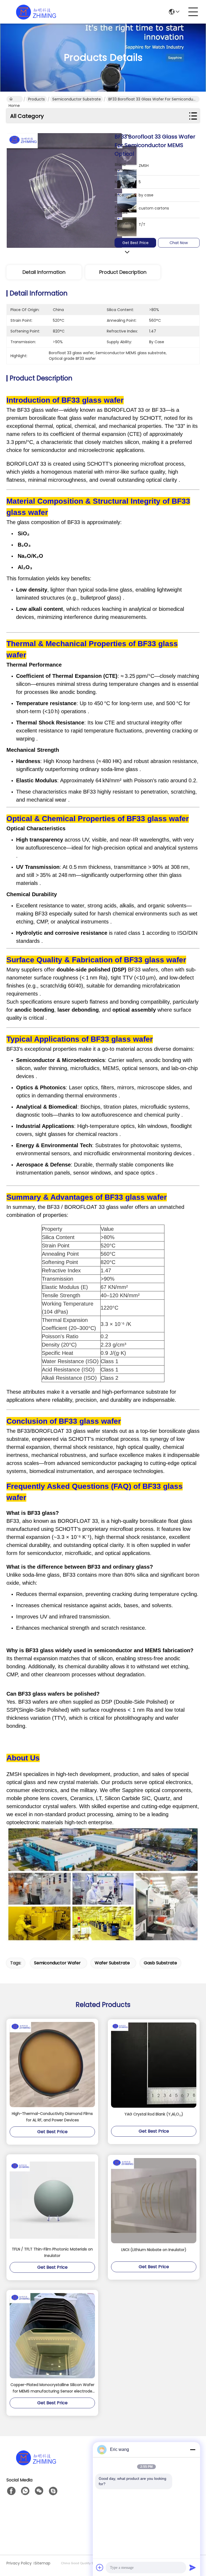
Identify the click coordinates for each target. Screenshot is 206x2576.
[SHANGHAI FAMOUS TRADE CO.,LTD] (36, 12)
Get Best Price (135, 243)
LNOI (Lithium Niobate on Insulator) (154, 2250)
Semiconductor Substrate (77, 99)
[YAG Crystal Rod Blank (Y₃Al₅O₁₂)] (154, 2065)
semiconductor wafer (57, 1963)
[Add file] (100, 2567)
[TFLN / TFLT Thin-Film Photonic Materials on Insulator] (52, 2200)
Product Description (123, 272)
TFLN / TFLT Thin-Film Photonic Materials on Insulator (52, 2252)
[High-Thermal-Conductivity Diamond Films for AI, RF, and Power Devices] (52, 2065)
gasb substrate (160, 1963)
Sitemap (43, 2563)
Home (15, 99)
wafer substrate (112, 1963)
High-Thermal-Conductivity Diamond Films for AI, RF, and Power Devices (52, 2117)
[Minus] (193, 2450)
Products (36, 99)
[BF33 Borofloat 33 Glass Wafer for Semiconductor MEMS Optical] (64, 190)
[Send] (193, 2567)
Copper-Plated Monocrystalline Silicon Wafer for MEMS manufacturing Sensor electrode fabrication (52, 2388)
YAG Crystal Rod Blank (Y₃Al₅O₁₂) (154, 2114)
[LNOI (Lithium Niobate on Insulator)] (154, 2201)
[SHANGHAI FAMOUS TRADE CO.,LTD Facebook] (11, 2491)
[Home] (36, 2464)
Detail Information (44, 272)
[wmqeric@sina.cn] (53, 2491)
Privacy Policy (19, 2563)
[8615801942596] (25, 2491)
